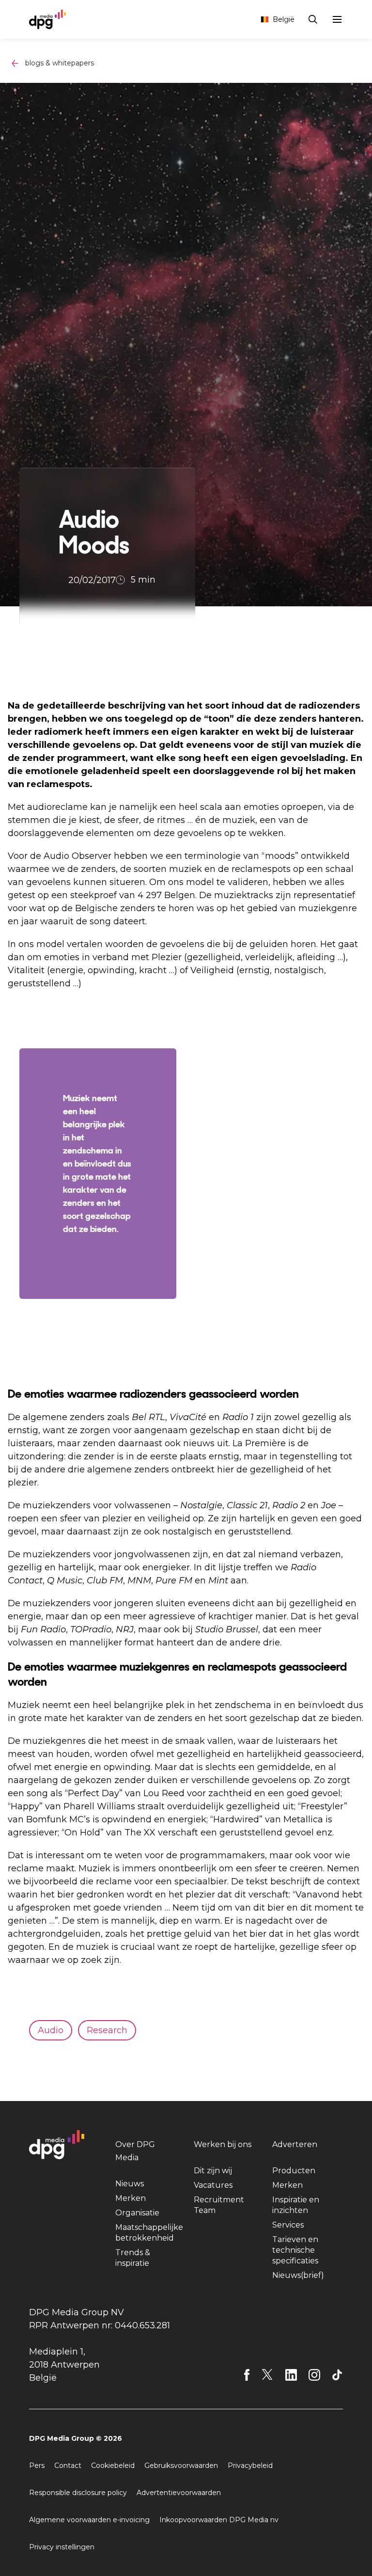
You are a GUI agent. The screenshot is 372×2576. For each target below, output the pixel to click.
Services (288, 2225)
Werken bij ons (223, 2144)
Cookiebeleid (113, 2465)
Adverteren (295, 2144)
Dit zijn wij (213, 2171)
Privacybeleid (250, 2465)
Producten (294, 2171)
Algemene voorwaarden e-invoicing (89, 2520)
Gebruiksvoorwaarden (181, 2465)
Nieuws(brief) (298, 2275)
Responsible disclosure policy (78, 2493)
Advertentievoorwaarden (179, 2493)
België (284, 19)
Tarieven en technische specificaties (295, 2250)
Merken (131, 2198)
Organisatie (137, 2213)
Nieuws (130, 2184)
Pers (37, 2465)
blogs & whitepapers (60, 63)
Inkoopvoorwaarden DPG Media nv (219, 2520)
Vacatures (213, 2185)
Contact (68, 2465)
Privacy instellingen (62, 2547)
